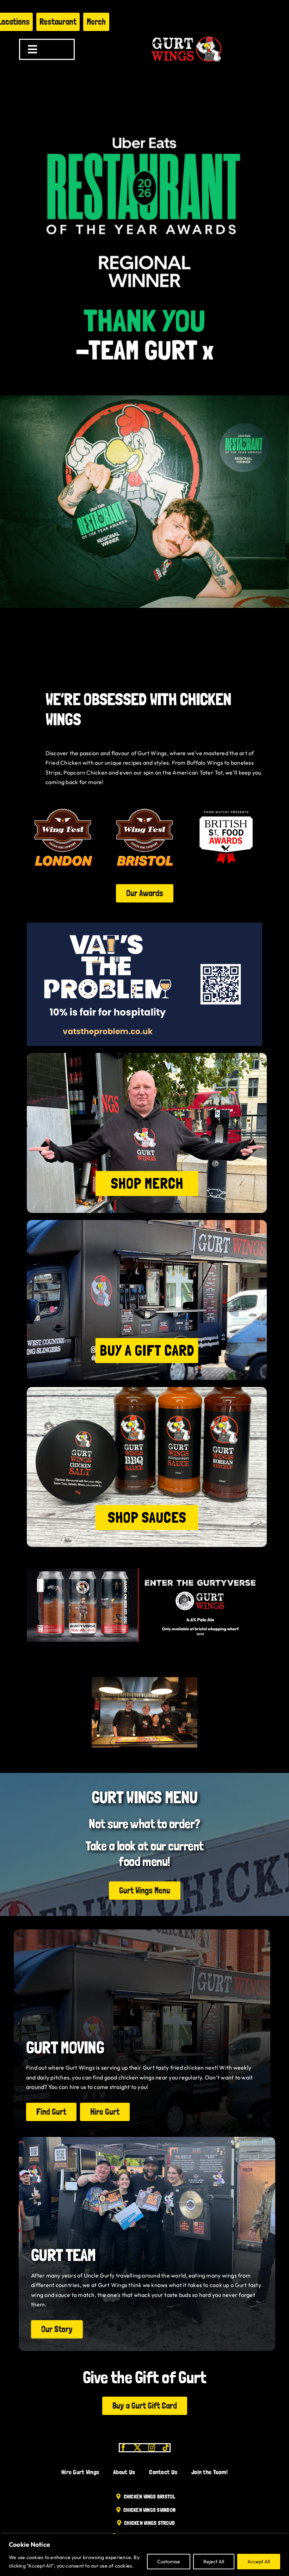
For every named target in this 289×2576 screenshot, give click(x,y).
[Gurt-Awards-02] (63, 804)
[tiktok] (166, 2448)
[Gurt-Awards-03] (226, 804)
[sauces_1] (147, 1390)
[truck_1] (147, 1223)
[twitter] (137, 2448)
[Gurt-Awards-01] (145, 804)
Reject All (214, 2562)
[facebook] (123, 2448)
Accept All (259, 2562)
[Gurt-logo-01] (186, 34)
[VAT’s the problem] (144, 925)
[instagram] (152, 2448)
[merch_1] (147, 1056)
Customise (169, 2562)
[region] (144, 2555)
